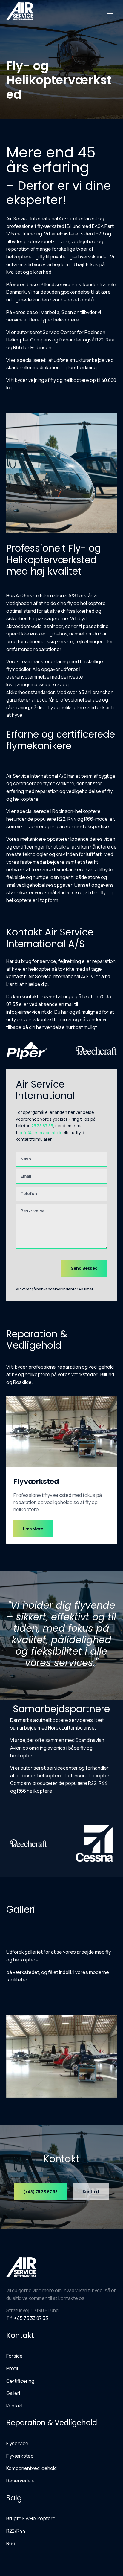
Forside (14, 2356)
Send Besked (84, 1268)
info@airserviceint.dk (41, 1132)
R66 (11, 2543)
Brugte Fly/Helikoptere (31, 2518)
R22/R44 (16, 2531)
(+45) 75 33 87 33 (40, 2192)
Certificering (20, 2381)
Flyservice (17, 2443)
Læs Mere (33, 1529)
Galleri (13, 2393)
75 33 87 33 (42, 1126)
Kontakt (91, 2192)
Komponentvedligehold (31, 2468)
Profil (12, 2368)
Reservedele (20, 2481)
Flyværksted (20, 2456)
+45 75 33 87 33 (31, 2318)
